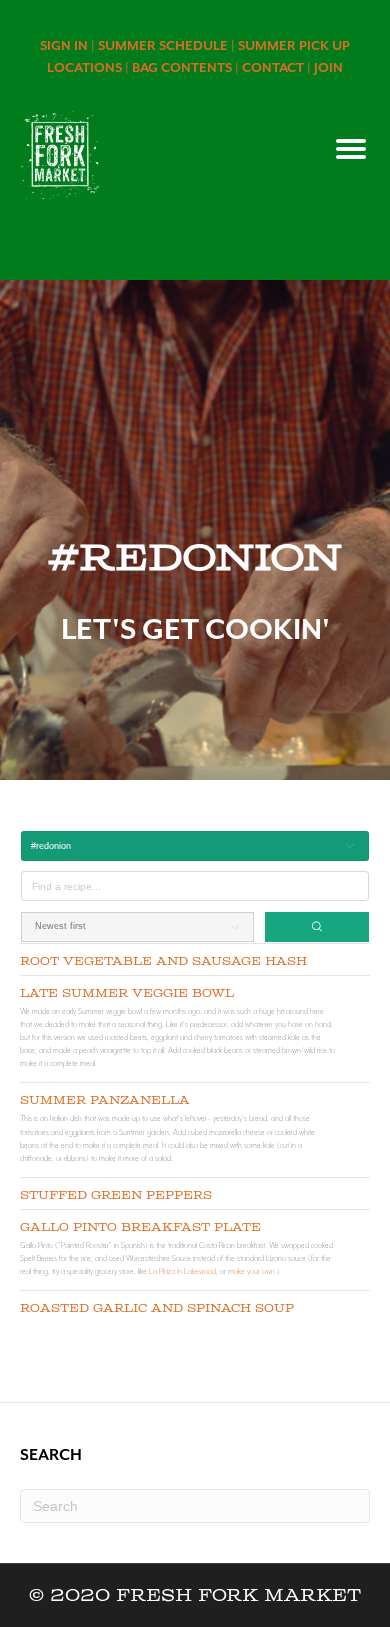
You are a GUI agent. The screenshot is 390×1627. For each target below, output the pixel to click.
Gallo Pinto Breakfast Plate (140, 1227)
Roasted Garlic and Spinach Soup (157, 1308)
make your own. (252, 1271)
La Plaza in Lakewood (182, 1271)
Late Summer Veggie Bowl (127, 993)
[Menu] (351, 149)
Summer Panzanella (105, 1100)
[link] (69, 45)
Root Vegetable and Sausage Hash (163, 961)
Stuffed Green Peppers (116, 1195)
